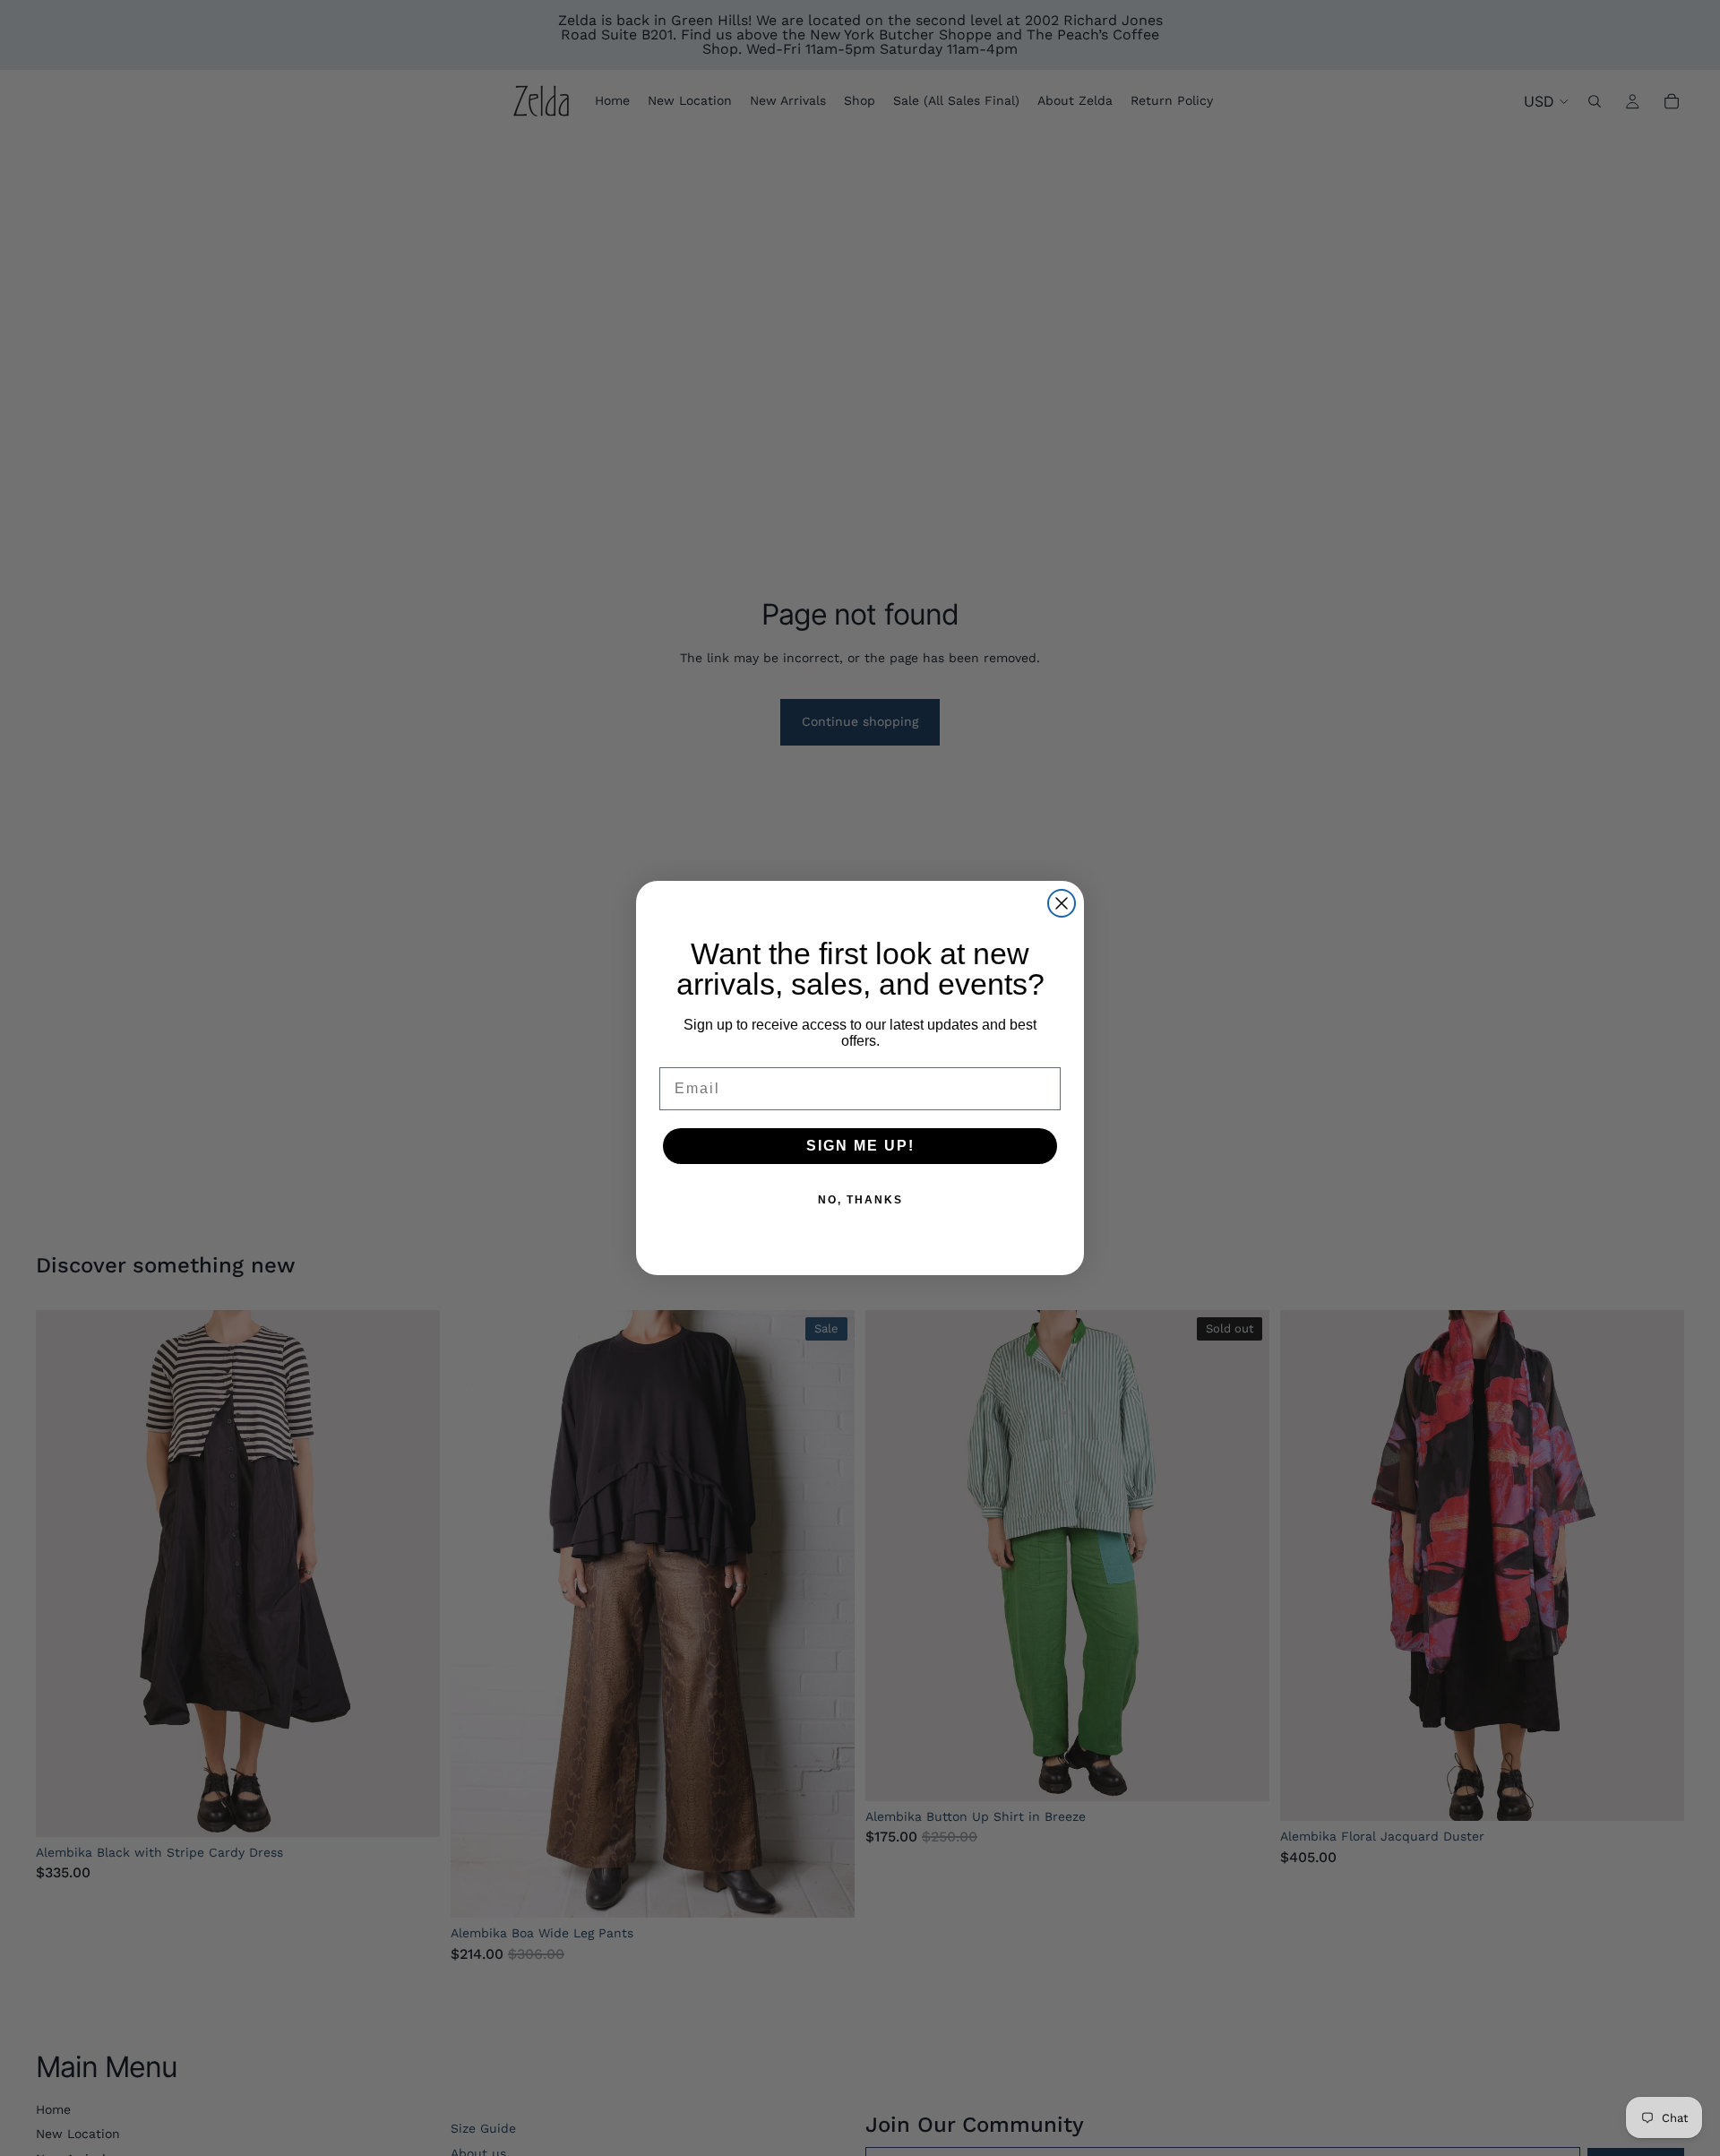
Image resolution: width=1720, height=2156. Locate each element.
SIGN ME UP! (860, 1146)
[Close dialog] (1062, 903)
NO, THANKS (860, 1200)
